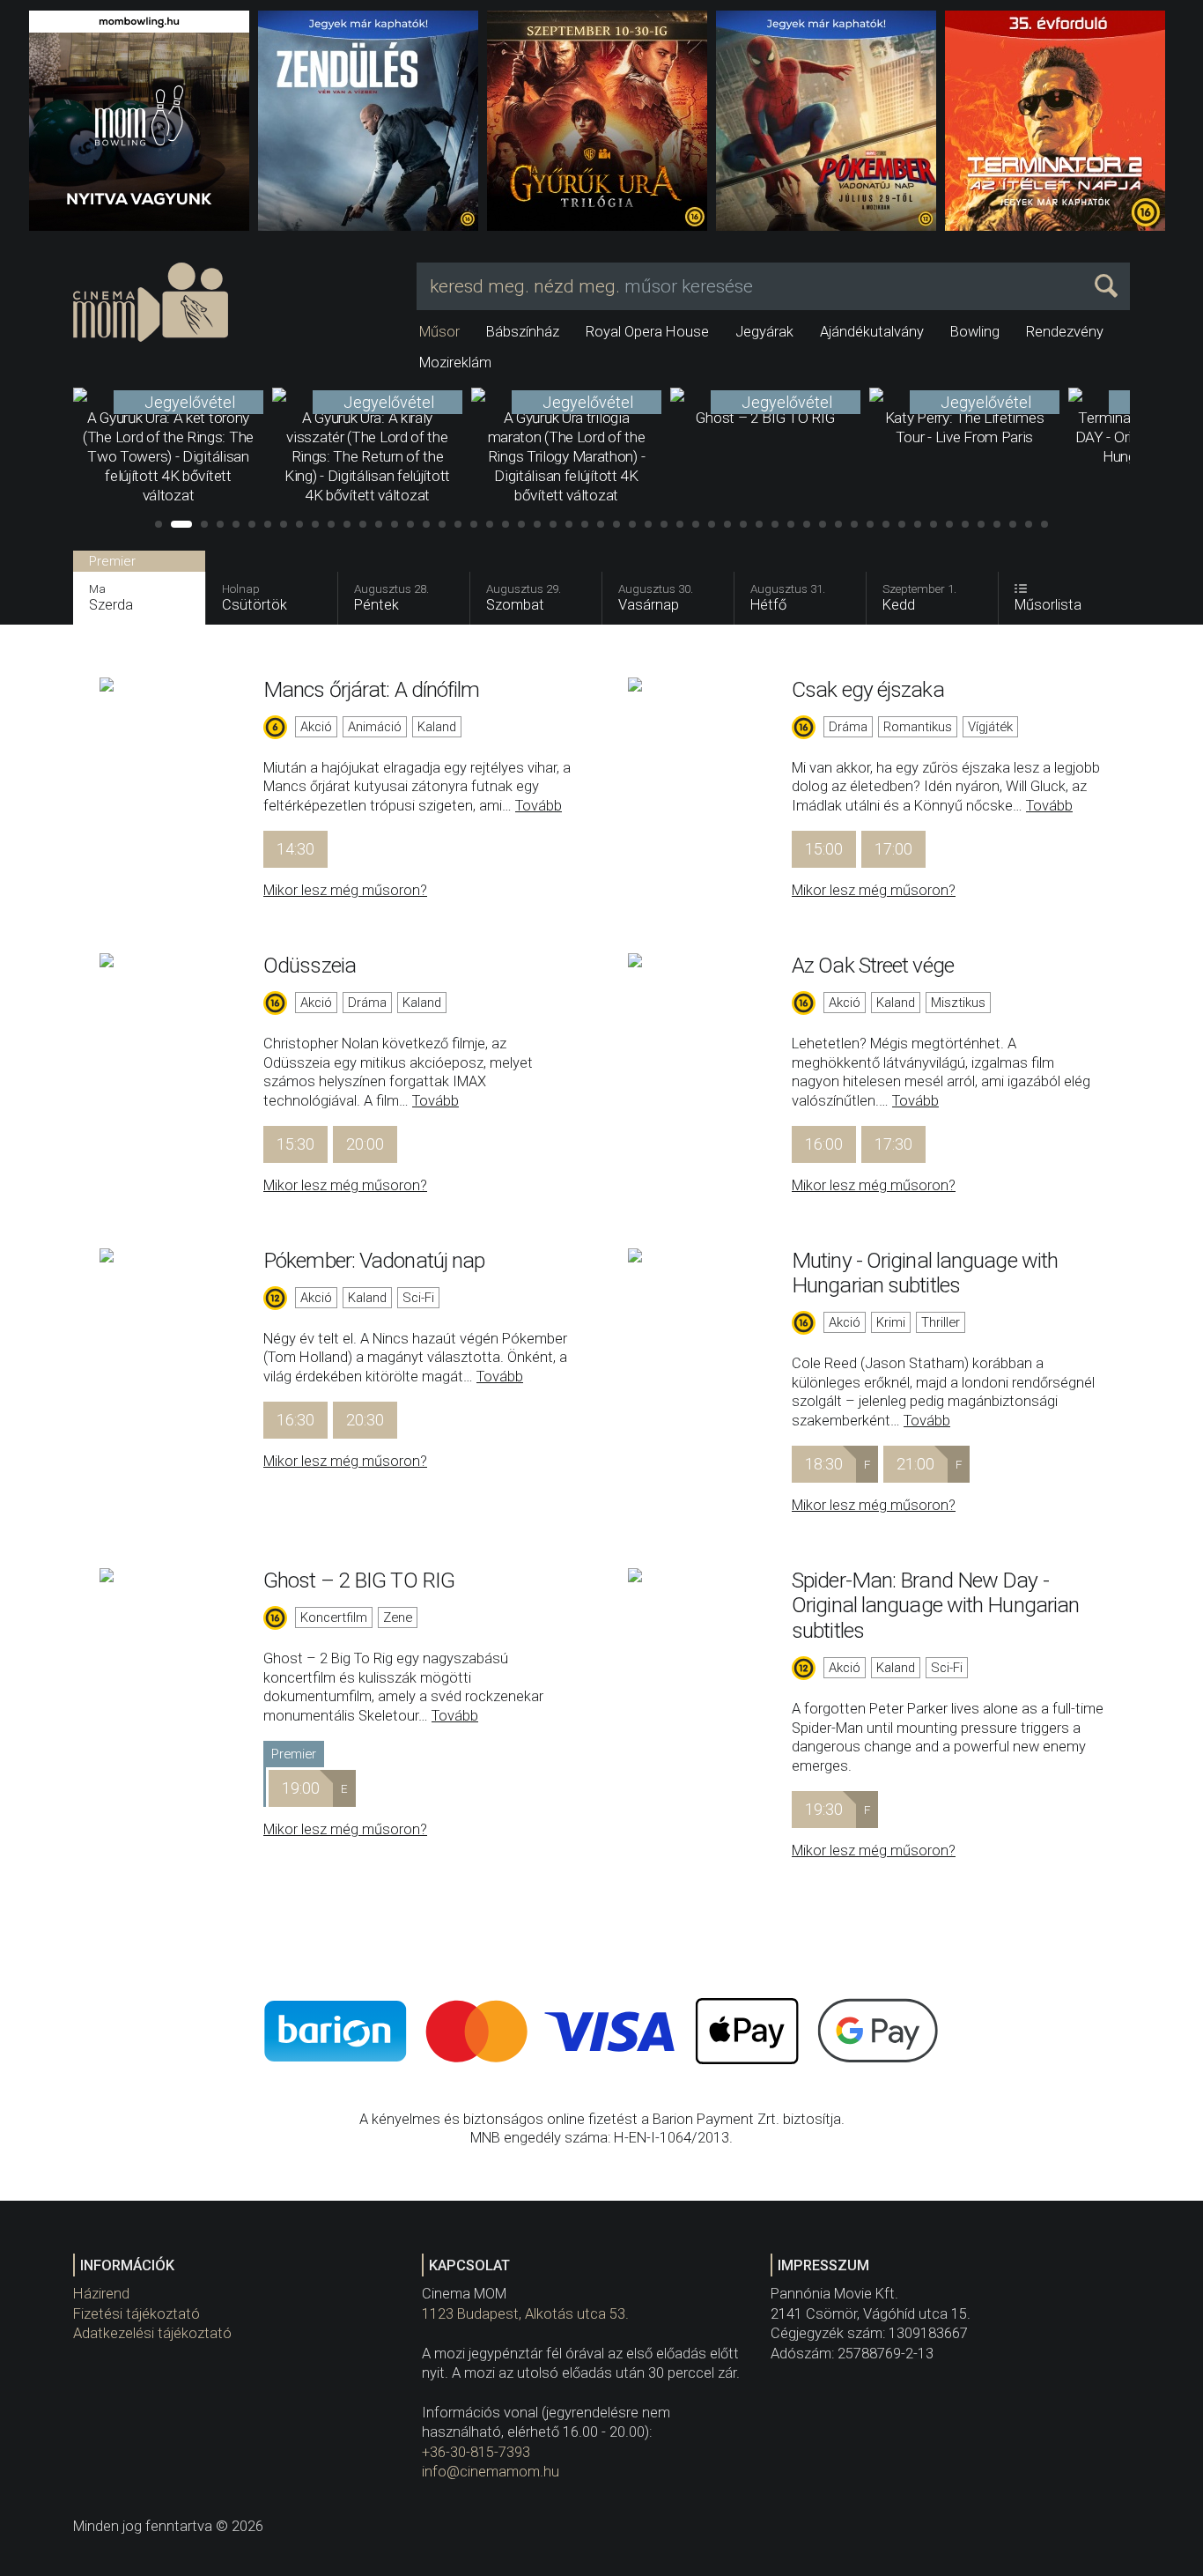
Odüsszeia (310, 965)
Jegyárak (764, 332)
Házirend (101, 2294)
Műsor (439, 332)
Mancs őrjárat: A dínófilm (372, 689)
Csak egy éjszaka (868, 689)
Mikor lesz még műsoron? (345, 890)
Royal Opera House (647, 332)
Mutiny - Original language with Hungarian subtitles (925, 1273)
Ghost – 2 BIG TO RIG (359, 1580)
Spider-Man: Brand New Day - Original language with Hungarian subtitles (935, 1605)
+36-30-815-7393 (476, 2452)
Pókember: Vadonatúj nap (374, 1260)
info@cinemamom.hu (491, 2472)
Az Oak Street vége (873, 965)
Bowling (975, 332)
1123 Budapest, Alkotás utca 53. (525, 2314)
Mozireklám (455, 363)
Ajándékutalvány (872, 332)
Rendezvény (1065, 332)
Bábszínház (523, 332)
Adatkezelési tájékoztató (152, 2333)
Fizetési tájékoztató (137, 2314)
